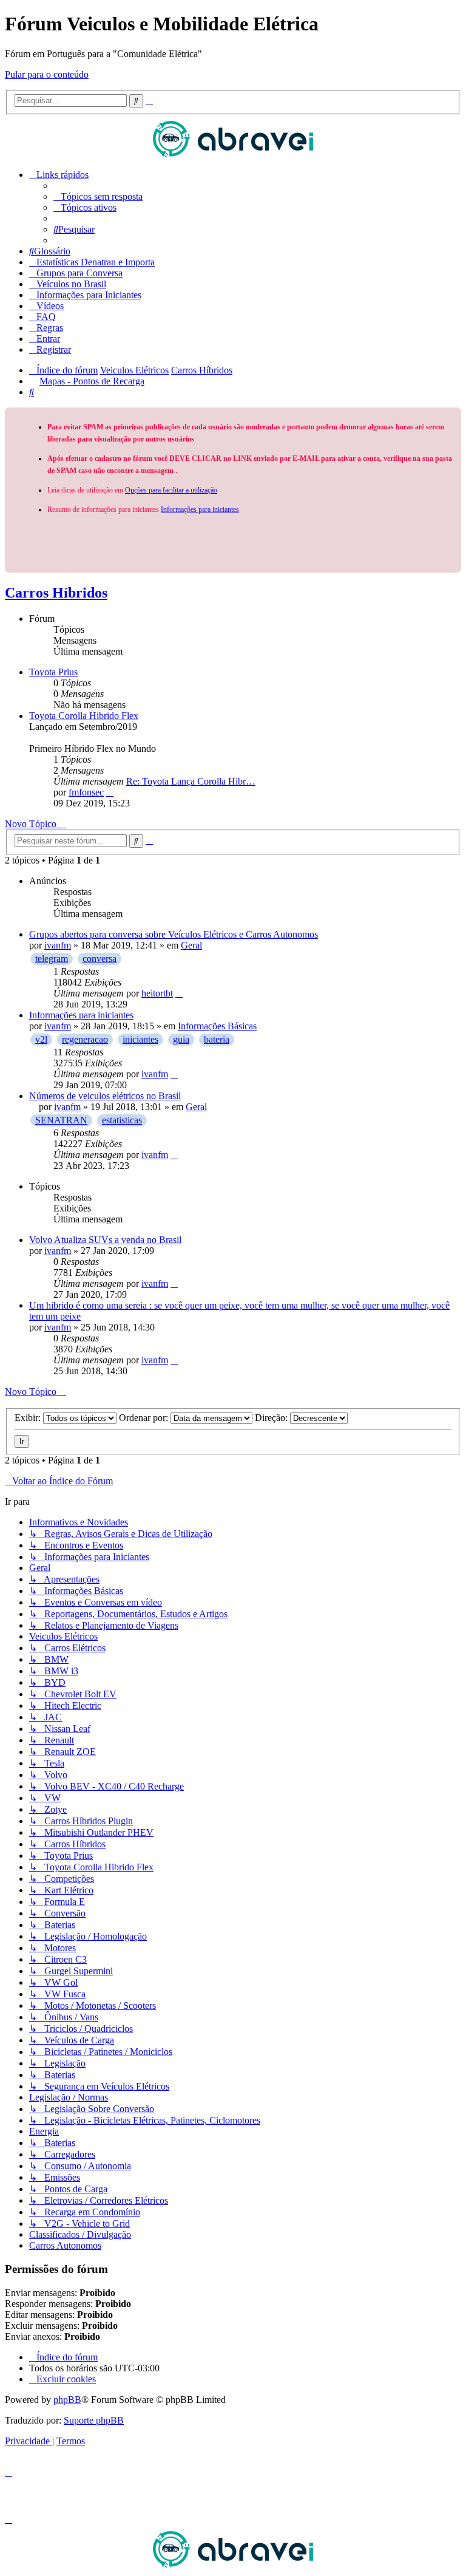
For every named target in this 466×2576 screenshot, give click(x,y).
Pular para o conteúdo (47, 74)
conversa (100, 959)
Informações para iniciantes (200, 509)
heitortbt (157, 993)
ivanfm (58, 945)
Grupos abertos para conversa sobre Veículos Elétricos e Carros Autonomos (174, 934)
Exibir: (29, 1418)
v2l (41, 1039)
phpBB (67, 2400)
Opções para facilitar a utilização (171, 490)
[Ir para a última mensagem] (179, 993)
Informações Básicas (217, 1026)
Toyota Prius (53, 672)
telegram (52, 959)
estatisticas (122, 1120)
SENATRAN (61, 1120)
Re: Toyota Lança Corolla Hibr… (191, 781)
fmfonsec (86, 792)
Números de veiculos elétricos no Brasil (105, 1096)
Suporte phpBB (94, 2420)
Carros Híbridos (56, 593)
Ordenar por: (145, 1418)
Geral (191, 945)
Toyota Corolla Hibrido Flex (84, 716)
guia (181, 1039)
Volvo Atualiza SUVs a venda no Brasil (105, 1240)
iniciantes (140, 1039)
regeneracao (85, 1039)
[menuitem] (98, 196)
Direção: (272, 1418)
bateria (217, 1039)
